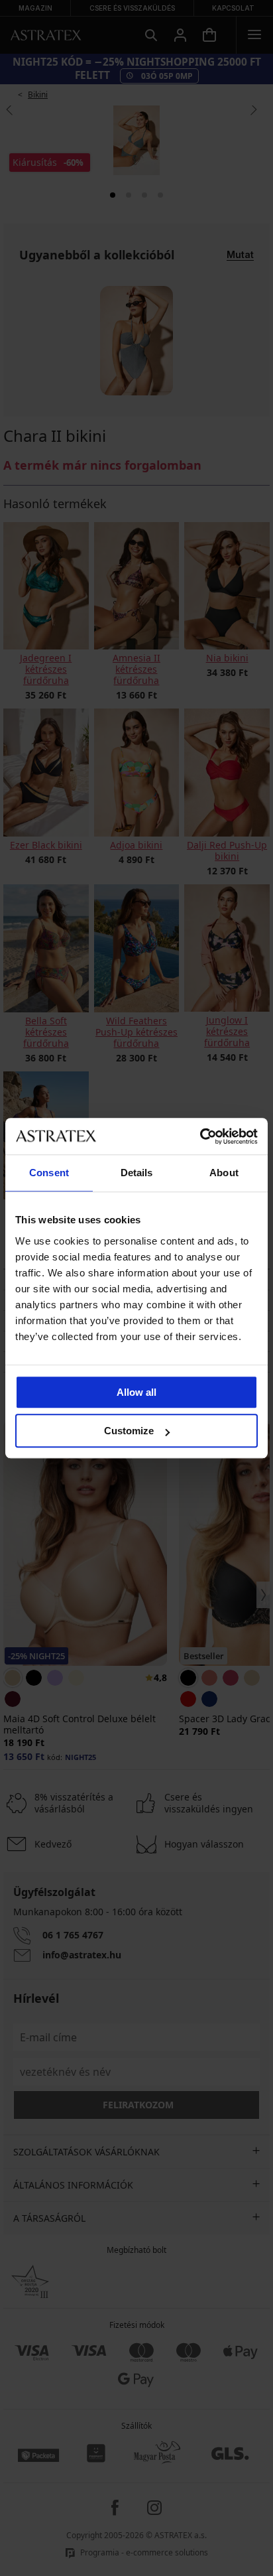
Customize (129, 1431)
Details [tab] (137, 1173)
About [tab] (224, 1173)
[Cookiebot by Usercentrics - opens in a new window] (200, 1136)
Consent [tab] (49, 1173)
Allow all (136, 1392)
